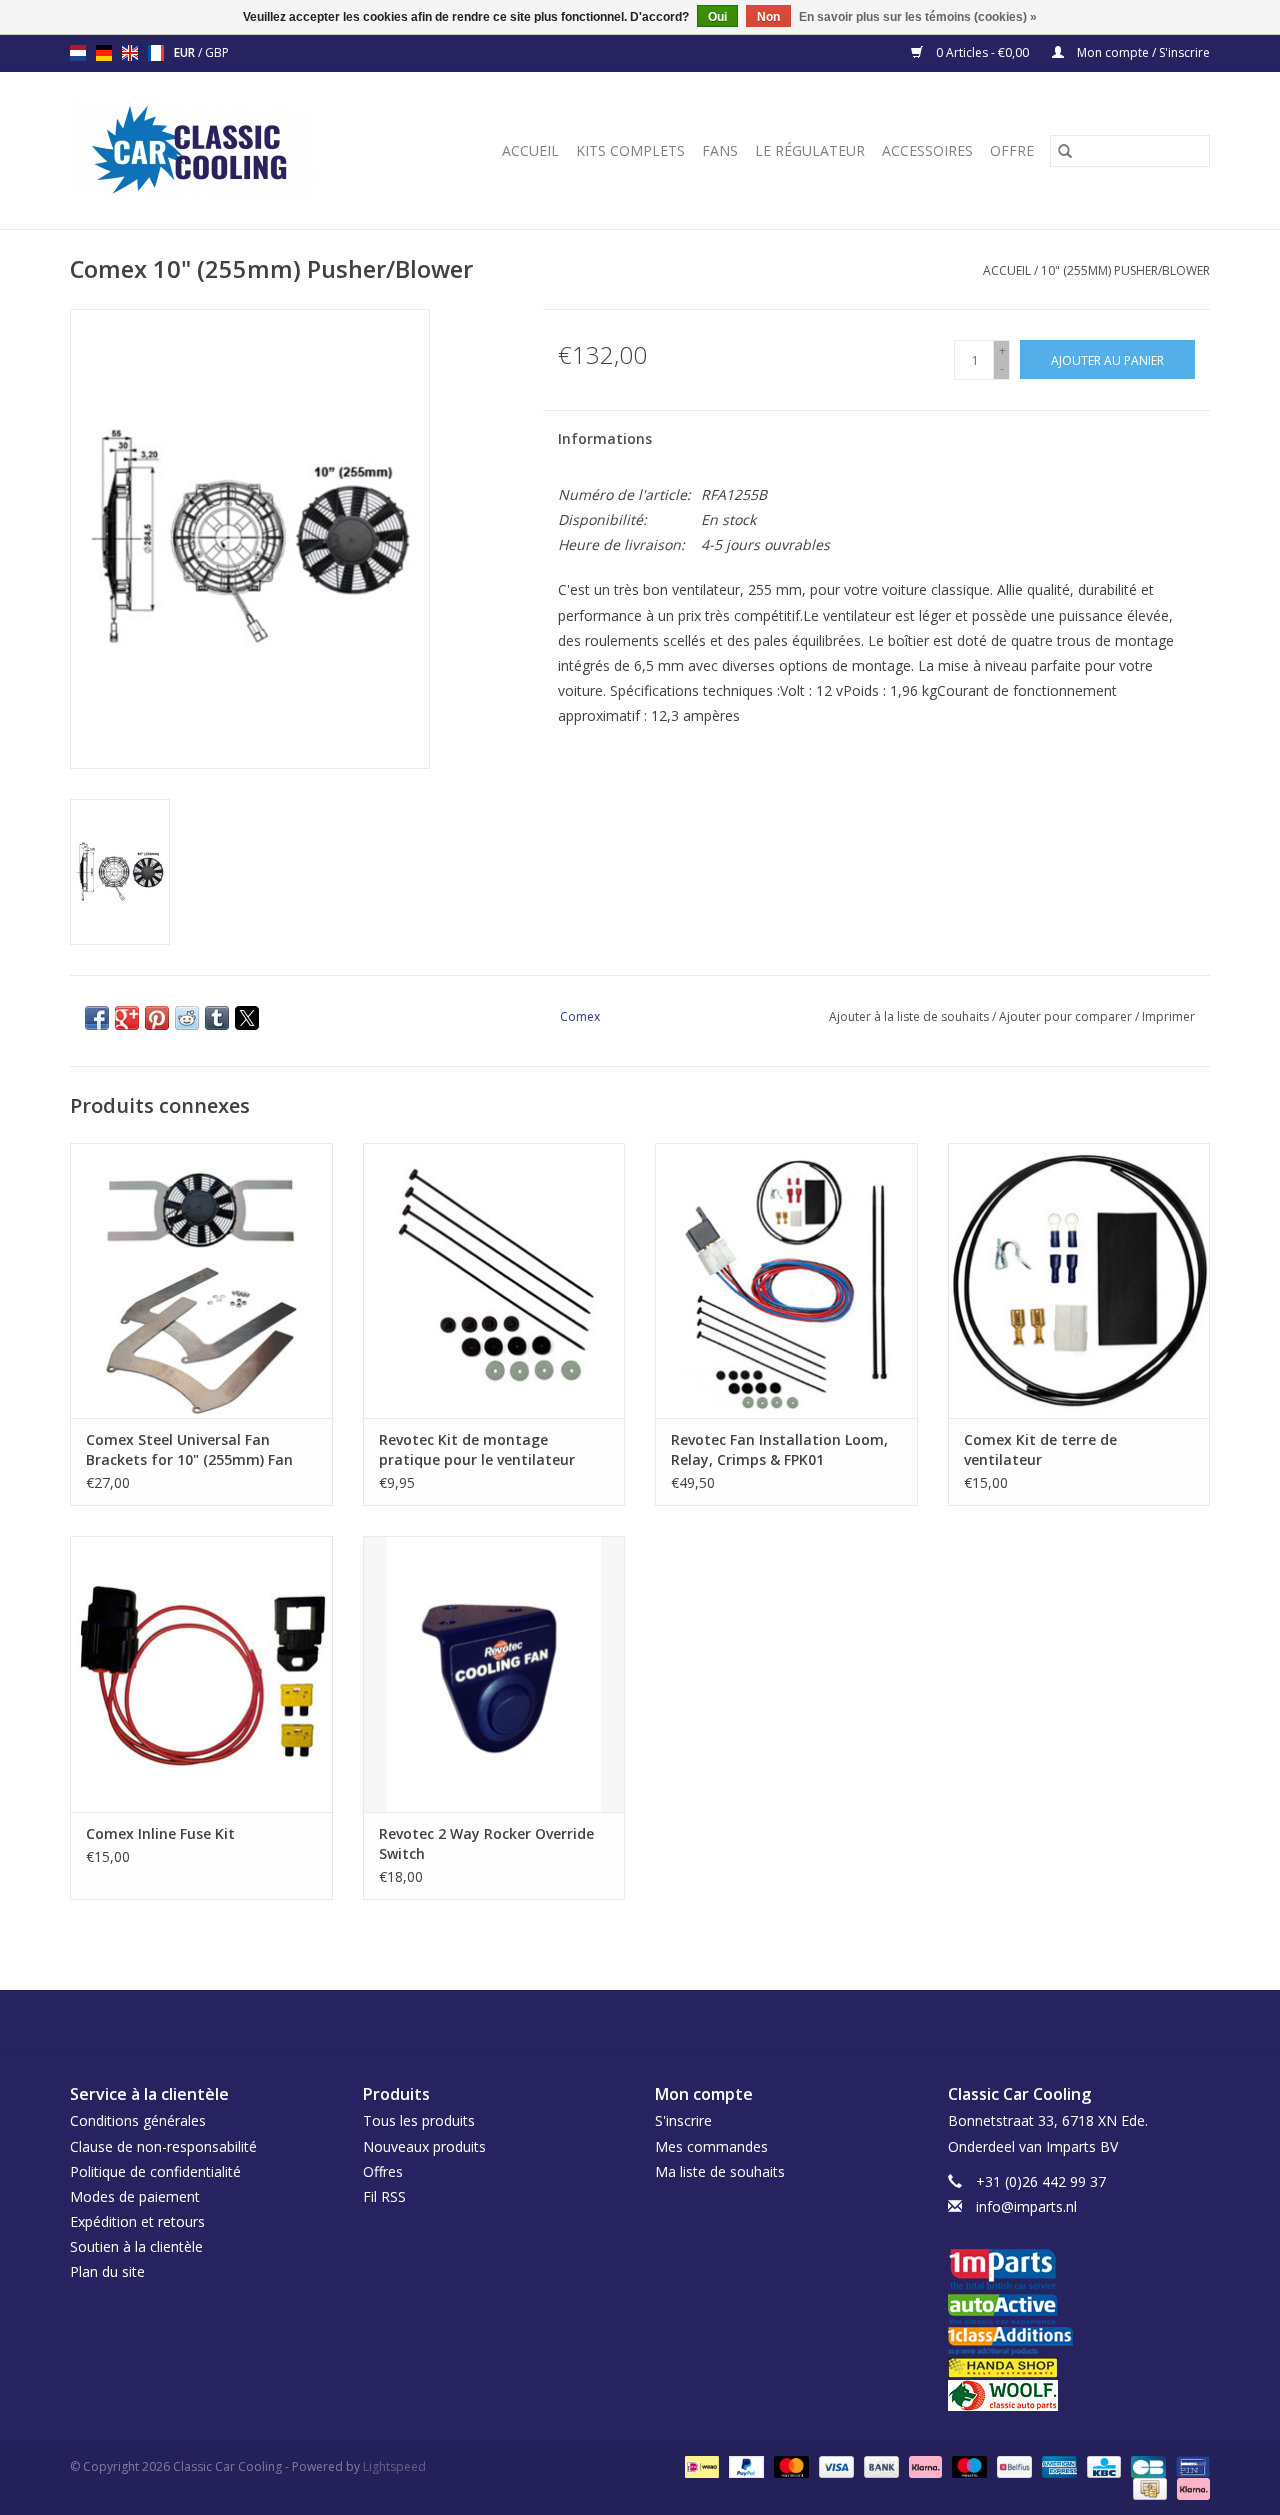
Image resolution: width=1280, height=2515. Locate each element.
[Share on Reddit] (187, 1018)
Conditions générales (138, 2120)
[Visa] (834, 2465)
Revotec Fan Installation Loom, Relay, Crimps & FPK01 (779, 1449)
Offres (383, 2171)
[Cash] (1148, 2487)
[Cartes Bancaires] (1146, 2465)
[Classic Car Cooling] (215, 150)
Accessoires (927, 150)
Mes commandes (711, 2146)
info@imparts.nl (1026, 2206)
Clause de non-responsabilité (163, 2146)
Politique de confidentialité (155, 2171)
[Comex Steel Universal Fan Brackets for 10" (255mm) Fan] (201, 1280)
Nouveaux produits (424, 2146)
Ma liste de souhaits (720, 2171)
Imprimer (1168, 1016)
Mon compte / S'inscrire (1142, 52)
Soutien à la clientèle (136, 2246)
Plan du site (107, 2271)
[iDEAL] (700, 2465)
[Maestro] (967, 2465)
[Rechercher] (1065, 151)
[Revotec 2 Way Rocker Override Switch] (494, 1673)
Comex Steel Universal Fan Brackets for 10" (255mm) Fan (189, 1449)
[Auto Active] (1079, 2310)
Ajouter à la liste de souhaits (910, 1016)
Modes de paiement (135, 2196)
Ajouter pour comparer (1067, 1016)
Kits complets (630, 150)
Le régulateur (810, 150)
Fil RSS (384, 2196)
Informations (605, 438)
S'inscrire (683, 2120)
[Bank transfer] (879, 2465)
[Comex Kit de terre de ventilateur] (1079, 1280)
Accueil (530, 150)
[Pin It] (157, 1018)
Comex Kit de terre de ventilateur (1040, 1449)
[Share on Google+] (127, 1018)
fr (156, 53)
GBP (217, 52)
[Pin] (1189, 2465)
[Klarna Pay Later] (1190, 2487)
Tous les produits (419, 2120)
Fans (720, 150)
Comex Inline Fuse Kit (160, 1833)
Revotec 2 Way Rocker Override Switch (486, 1843)
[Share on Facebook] (97, 1018)
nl (78, 53)
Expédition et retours (137, 2221)
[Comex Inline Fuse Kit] (201, 1673)
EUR (186, 52)
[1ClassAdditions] (1079, 2341)
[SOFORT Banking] (923, 2465)
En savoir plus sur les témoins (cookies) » (918, 17)
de (104, 53)
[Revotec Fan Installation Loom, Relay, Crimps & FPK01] (786, 1280)
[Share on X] (247, 1018)
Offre (1012, 150)
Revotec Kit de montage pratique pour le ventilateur (477, 1449)
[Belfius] (1012, 2465)
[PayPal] (744, 2465)
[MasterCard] (789, 2465)
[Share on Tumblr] (217, 1018)
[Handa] (1079, 2367)
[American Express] (1057, 2465)
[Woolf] (1079, 2395)
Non (768, 17)
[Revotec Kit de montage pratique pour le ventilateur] (494, 1280)
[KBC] (1102, 2465)
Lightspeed (394, 2466)
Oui (717, 17)
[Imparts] (1079, 2271)
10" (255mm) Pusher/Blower (1125, 270)
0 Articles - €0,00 (982, 52)
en (130, 53)
